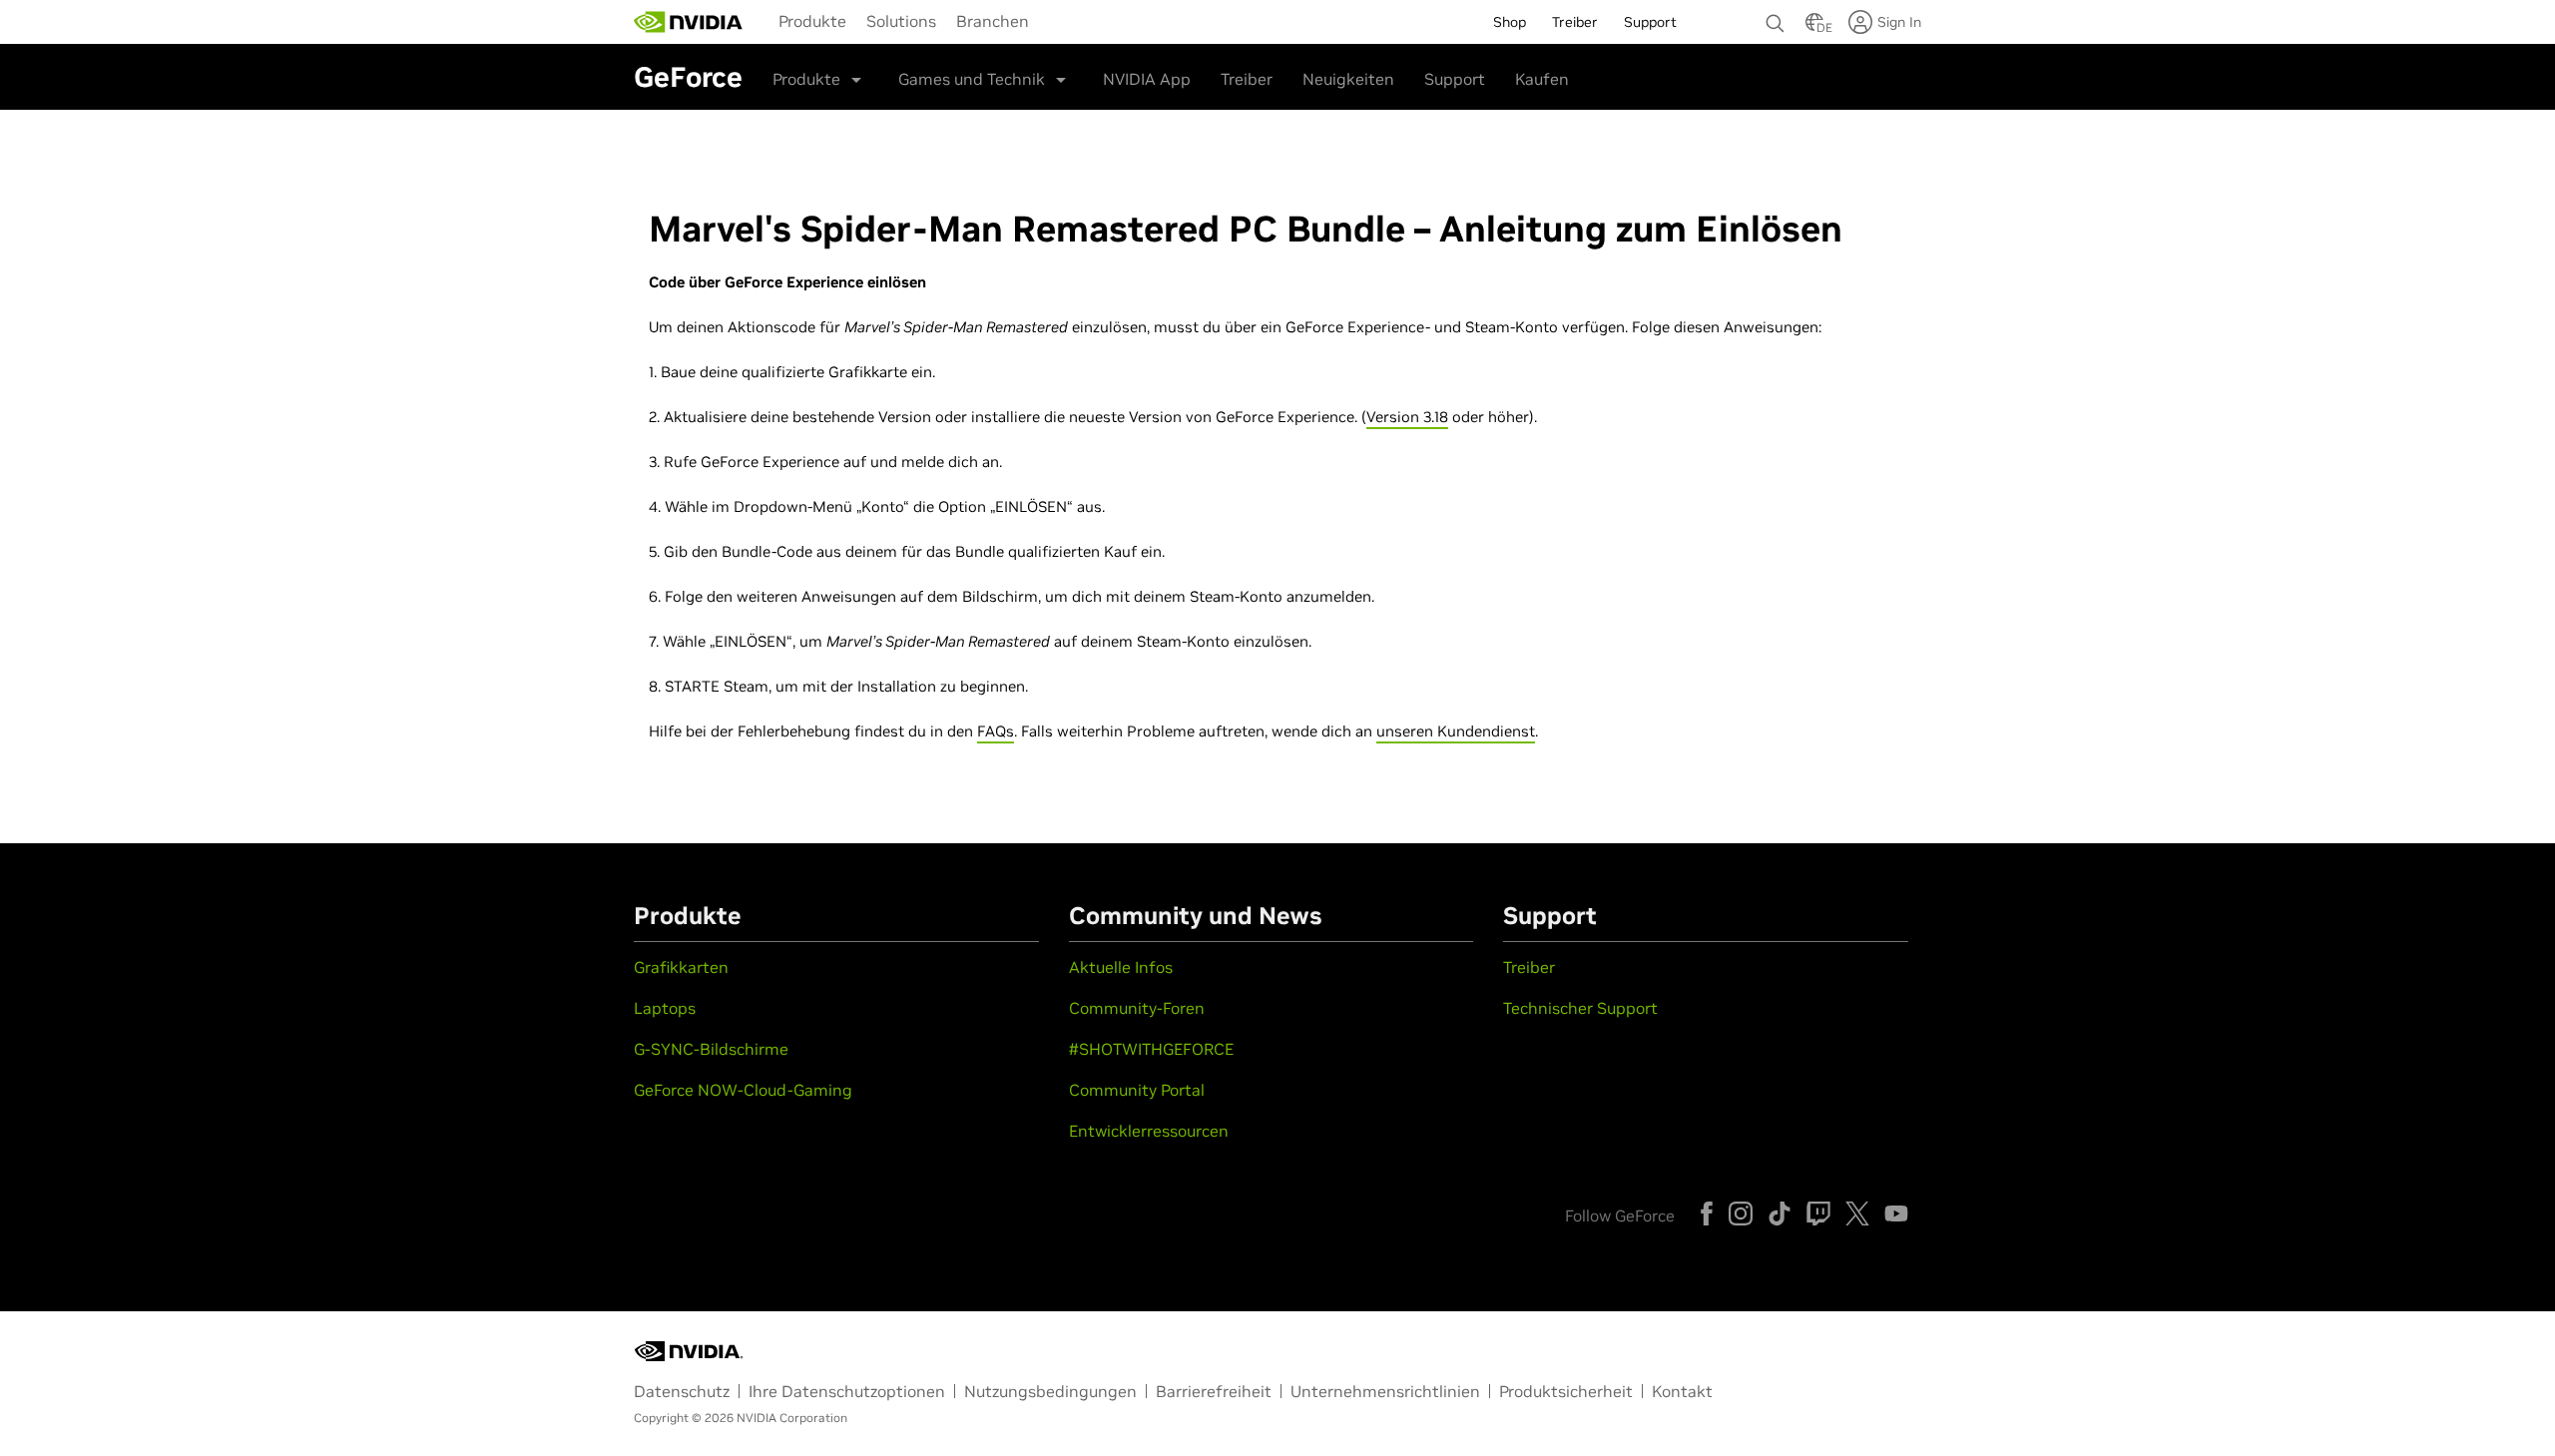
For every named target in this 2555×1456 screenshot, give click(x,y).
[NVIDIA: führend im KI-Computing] (689, 22)
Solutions (901, 21)
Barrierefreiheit (1214, 1391)
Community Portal (1137, 1090)
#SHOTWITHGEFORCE (1151, 1049)
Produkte (812, 21)
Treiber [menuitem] (1575, 22)
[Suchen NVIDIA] (1776, 18)
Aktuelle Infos (1121, 967)
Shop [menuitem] (1510, 22)
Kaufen (1542, 79)
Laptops (665, 1008)
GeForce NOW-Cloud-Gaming (743, 1090)
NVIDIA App (1147, 79)
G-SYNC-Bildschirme (711, 1049)
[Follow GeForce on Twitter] (1857, 1213)
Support (1455, 79)
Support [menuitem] (1650, 22)
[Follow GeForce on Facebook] (1707, 1213)
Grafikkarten (681, 967)
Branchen (993, 21)
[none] (1776, 14)
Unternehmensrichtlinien (1385, 1391)
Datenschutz (682, 1391)
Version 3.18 (1407, 417)
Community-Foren (1137, 1008)
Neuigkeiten (1348, 79)
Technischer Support (1580, 1008)
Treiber (1247, 79)
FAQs (996, 731)
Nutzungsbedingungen (1050, 1391)
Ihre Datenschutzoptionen (847, 1391)
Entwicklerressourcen (1149, 1131)
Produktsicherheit (1566, 1391)
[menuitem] (812, 20)
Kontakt (1682, 1391)
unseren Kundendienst (1456, 731)
